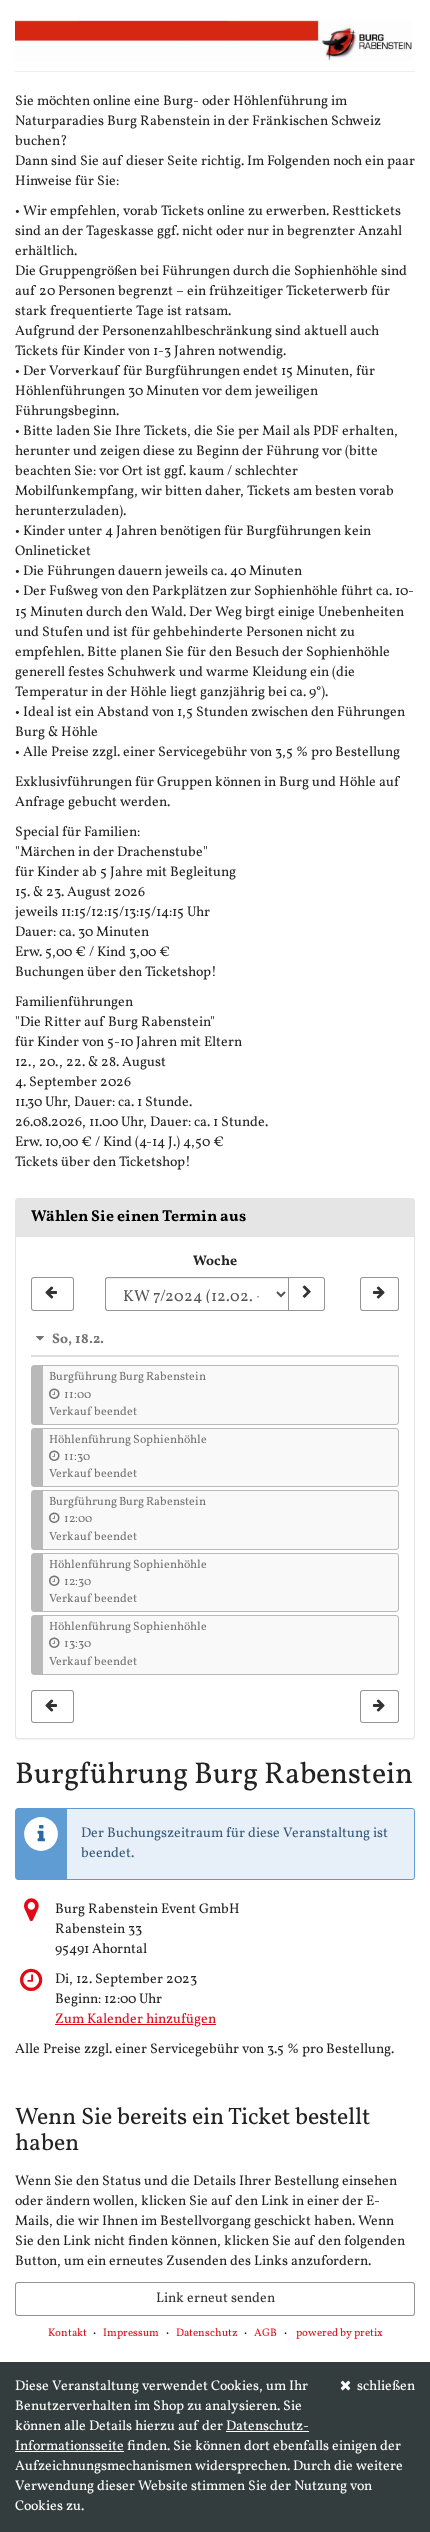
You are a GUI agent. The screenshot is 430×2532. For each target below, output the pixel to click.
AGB (265, 2333)
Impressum (131, 2333)
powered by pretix (339, 2333)
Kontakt (67, 2333)
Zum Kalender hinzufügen (135, 2019)
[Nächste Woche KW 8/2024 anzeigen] (379, 1294)
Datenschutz (207, 2333)
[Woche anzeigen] (306, 1294)
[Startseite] (215, 41)
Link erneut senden (215, 2298)
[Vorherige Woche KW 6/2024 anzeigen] (52, 1294)
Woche (215, 1261)
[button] (215, 1339)
